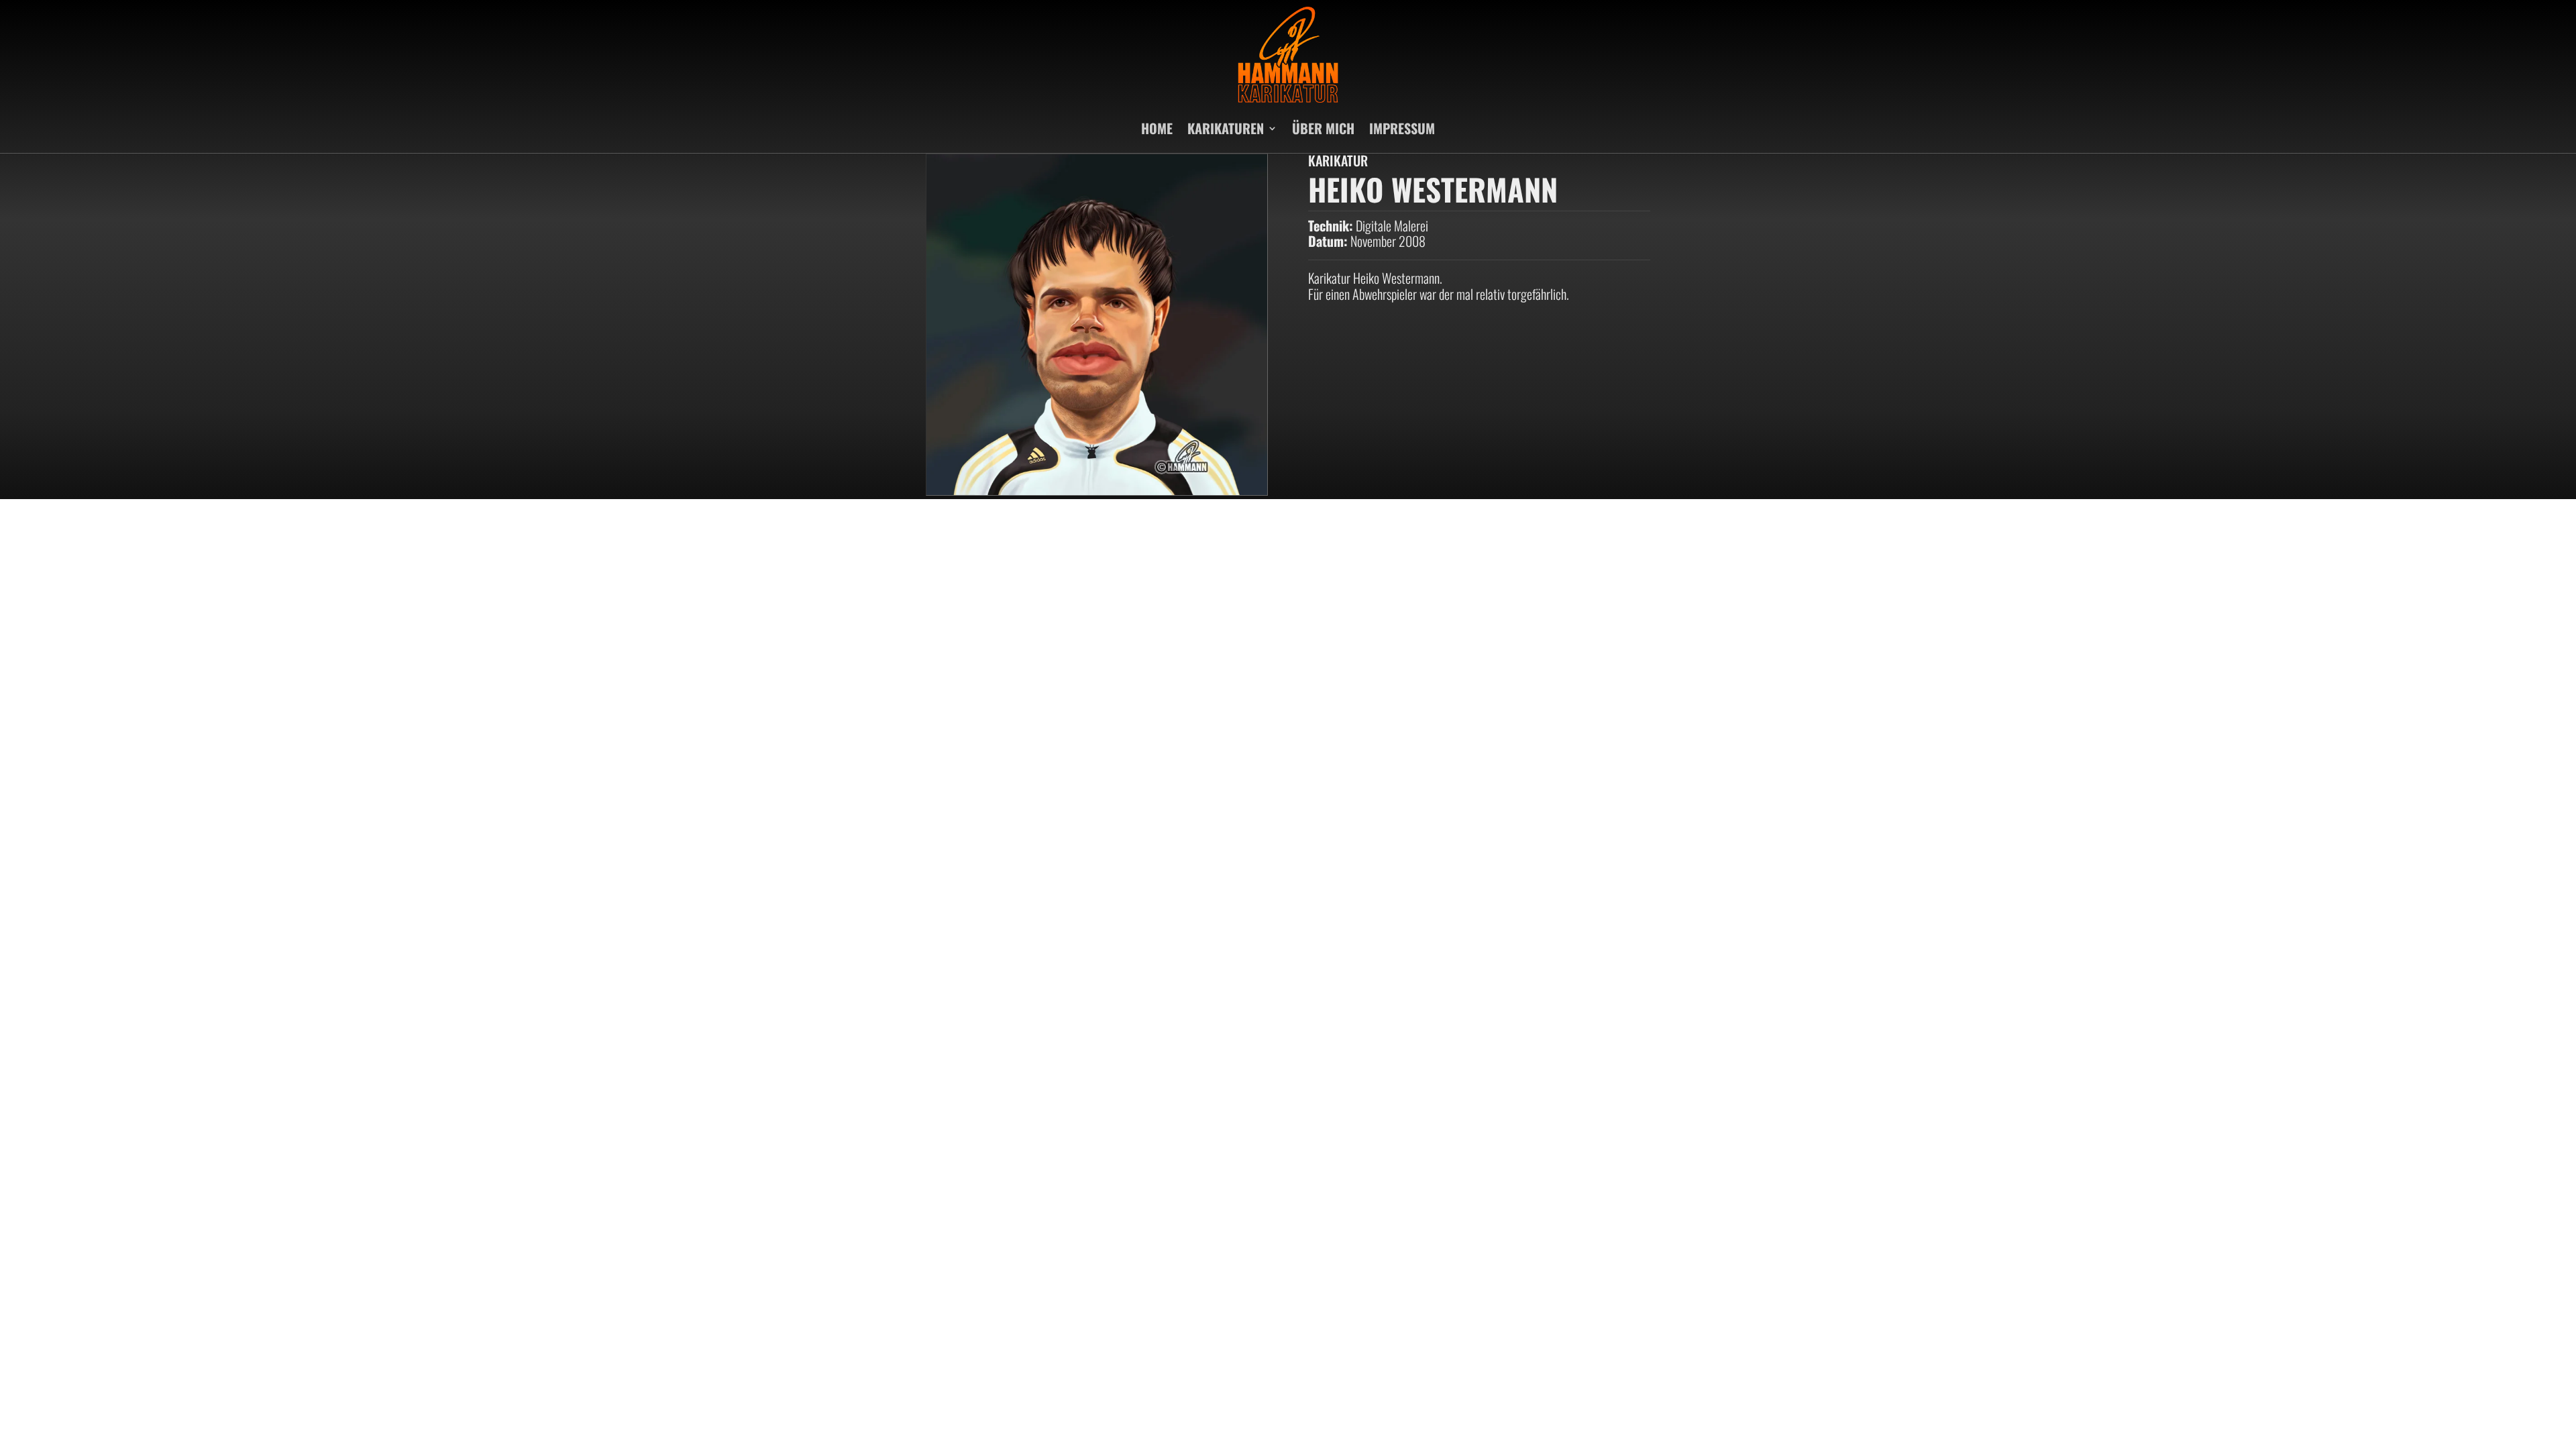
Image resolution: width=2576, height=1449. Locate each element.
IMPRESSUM (1402, 128)
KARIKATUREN (1226, 128)
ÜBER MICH (1323, 128)
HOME (1157, 128)
